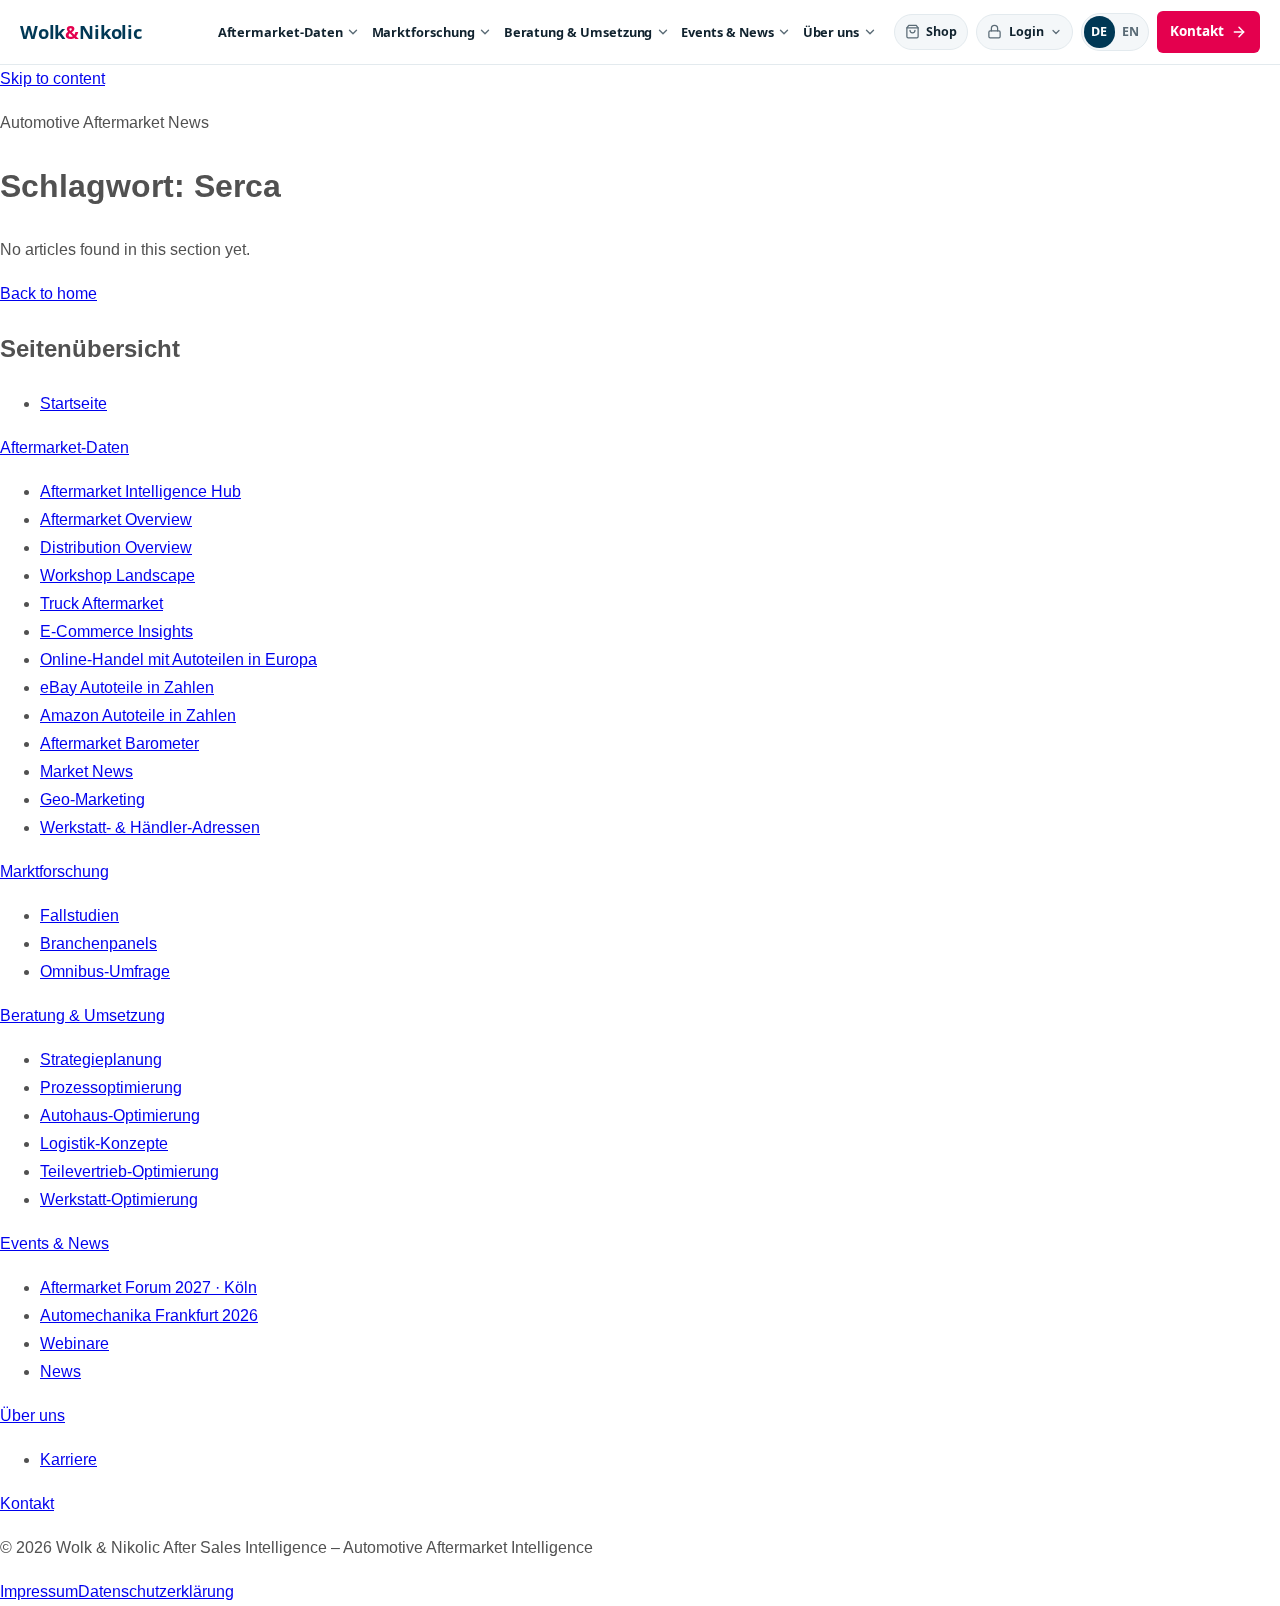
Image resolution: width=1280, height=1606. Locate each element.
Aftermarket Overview (116, 519)
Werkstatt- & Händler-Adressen (150, 827)
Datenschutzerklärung (156, 1591)
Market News (86, 771)
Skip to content (52, 78)
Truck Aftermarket (101, 603)
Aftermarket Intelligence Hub (140, 491)
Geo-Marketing (92, 799)
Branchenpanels (98, 943)
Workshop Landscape (117, 575)
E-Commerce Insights (116, 631)
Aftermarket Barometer (119, 743)
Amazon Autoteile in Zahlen (138, 715)
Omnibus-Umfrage (105, 971)
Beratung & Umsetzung (578, 32)
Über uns (831, 32)
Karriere (68, 1459)
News (60, 1371)
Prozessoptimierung (111, 1087)
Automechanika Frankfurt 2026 (149, 1315)
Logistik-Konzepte (104, 1143)
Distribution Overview (116, 547)
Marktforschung (423, 32)
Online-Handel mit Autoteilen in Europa (178, 659)
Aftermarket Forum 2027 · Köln (148, 1287)
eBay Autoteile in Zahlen (127, 687)
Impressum (39, 1591)
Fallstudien (79, 915)
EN (1131, 31)
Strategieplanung (101, 1059)
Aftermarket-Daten (280, 32)
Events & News (727, 32)
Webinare (74, 1343)
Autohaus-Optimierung (120, 1115)
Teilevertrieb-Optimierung (129, 1171)
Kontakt (27, 1503)
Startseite (73, 403)
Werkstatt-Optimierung (119, 1199)
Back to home (48, 293)
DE (1099, 31)
